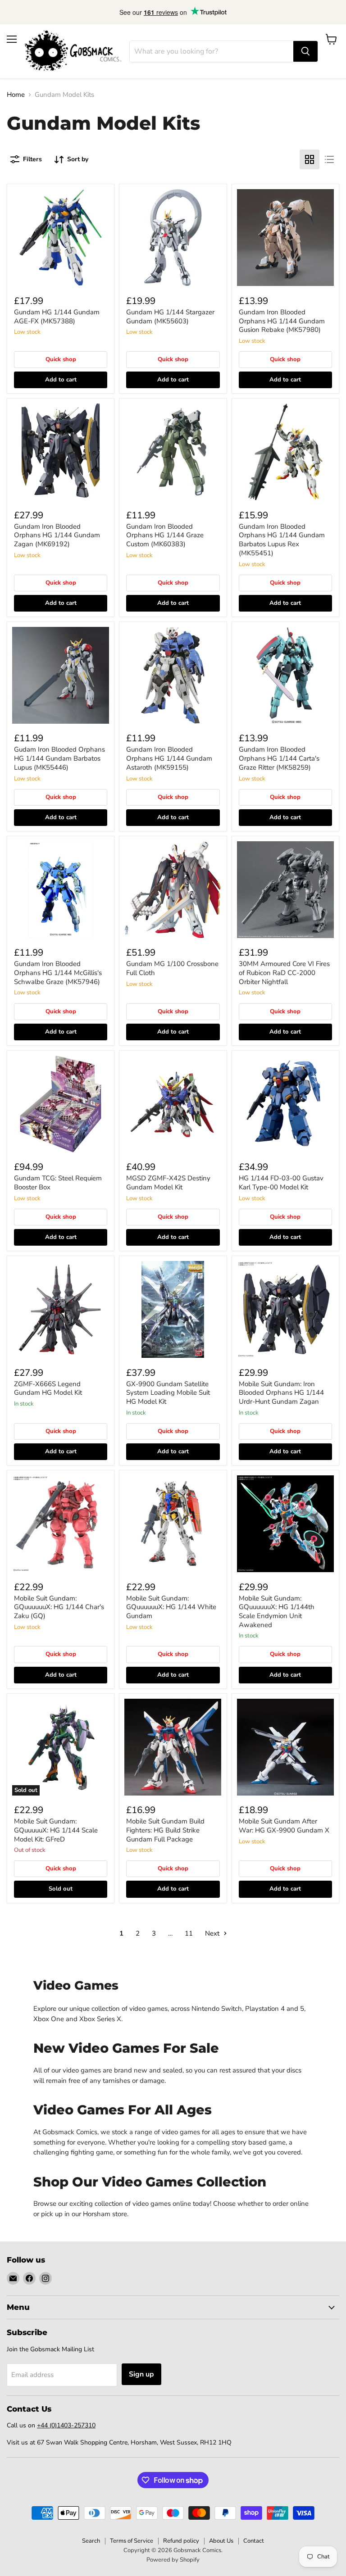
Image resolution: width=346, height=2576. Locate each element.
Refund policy (181, 2541)
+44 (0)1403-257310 (66, 2425)
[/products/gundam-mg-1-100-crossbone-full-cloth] (173, 890)
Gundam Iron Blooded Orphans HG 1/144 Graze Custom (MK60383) (165, 535)
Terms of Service (132, 2541)
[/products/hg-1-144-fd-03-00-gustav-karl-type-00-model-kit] (285, 1104)
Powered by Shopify (173, 2560)
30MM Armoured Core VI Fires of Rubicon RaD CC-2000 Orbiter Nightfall (284, 973)
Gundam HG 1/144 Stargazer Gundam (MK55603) (170, 317)
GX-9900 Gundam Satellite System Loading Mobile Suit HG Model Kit (168, 1393)
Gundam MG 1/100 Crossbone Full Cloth (172, 968)
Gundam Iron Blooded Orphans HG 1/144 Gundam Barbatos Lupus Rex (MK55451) (282, 540)
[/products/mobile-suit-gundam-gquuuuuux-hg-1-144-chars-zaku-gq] (61, 1524)
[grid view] (310, 159)
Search (91, 2541)
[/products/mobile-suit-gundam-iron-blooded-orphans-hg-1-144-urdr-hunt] (285, 1309)
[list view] (329, 159)
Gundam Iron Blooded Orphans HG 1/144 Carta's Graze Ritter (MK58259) (279, 758)
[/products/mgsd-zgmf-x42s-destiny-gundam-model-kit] (173, 1104)
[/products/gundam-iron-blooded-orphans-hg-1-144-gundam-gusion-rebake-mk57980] (285, 238)
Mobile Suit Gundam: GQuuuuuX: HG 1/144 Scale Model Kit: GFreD (56, 1830)
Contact (254, 2541)
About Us (221, 2541)
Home (16, 95)
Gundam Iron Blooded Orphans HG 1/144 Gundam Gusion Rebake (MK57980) (282, 321)
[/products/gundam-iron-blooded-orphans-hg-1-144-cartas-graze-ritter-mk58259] (285, 675)
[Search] (305, 51)
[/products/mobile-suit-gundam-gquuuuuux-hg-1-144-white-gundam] (173, 1524)
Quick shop (61, 359)
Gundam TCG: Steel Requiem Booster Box (58, 1183)
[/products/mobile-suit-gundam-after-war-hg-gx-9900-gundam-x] (285, 1747)
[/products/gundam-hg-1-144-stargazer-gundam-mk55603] (173, 238)
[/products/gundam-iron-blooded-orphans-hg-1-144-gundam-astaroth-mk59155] (173, 675)
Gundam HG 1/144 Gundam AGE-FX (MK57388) (57, 317)
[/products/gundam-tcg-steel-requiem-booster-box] (61, 1104)
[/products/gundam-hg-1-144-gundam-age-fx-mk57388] (61, 238)
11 (189, 1933)
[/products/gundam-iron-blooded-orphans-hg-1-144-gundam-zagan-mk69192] (61, 452)
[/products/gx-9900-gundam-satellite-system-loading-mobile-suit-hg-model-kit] (173, 1309)
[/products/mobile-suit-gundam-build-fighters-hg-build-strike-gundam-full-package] (173, 1747)
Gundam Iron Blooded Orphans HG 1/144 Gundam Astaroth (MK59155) (169, 758)
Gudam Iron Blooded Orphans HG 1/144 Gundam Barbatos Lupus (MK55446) (59, 758)
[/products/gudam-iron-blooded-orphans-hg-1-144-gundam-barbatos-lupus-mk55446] (61, 675)
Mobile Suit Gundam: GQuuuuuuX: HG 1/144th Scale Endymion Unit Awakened (277, 1612)
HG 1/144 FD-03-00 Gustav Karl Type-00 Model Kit (281, 1183)
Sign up (141, 2374)
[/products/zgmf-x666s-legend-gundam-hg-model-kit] (61, 1309)
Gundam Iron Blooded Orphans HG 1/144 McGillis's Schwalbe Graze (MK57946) (58, 973)
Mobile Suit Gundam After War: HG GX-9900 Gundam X (284, 1826)
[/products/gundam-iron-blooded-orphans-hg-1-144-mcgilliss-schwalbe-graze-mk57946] (61, 890)
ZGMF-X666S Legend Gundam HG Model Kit (48, 1388)
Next (213, 1933)
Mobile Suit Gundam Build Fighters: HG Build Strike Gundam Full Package (165, 1830)
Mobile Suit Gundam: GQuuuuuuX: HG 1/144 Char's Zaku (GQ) (59, 1607)
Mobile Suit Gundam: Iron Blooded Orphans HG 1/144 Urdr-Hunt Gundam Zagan (281, 1393)
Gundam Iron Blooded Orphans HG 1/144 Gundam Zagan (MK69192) (57, 535)
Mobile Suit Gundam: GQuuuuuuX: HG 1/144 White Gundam (171, 1607)
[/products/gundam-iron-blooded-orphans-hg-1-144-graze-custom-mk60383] (173, 452)
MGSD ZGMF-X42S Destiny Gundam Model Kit (168, 1183)
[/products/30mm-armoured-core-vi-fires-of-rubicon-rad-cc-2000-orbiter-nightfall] (285, 890)
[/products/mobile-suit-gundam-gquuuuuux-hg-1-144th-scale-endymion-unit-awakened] (285, 1524)
